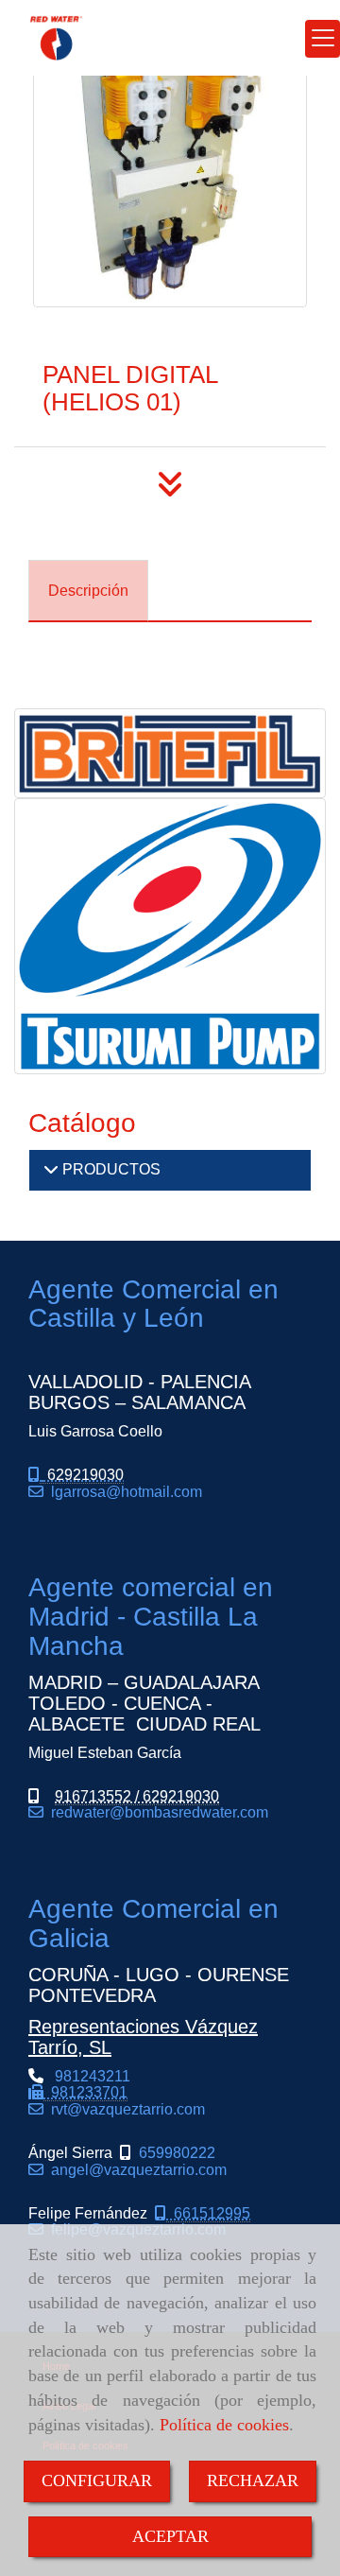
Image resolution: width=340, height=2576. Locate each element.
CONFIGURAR (97, 2480)
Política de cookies (224, 2425)
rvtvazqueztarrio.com (124, 2109)
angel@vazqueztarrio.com (135, 2170)
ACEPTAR (170, 2536)
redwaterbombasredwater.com (156, 1812)
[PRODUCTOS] (51, 1169)
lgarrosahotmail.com (123, 1492)
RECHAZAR (253, 2480)
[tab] (88, 591)
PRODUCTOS (110, 1169)
